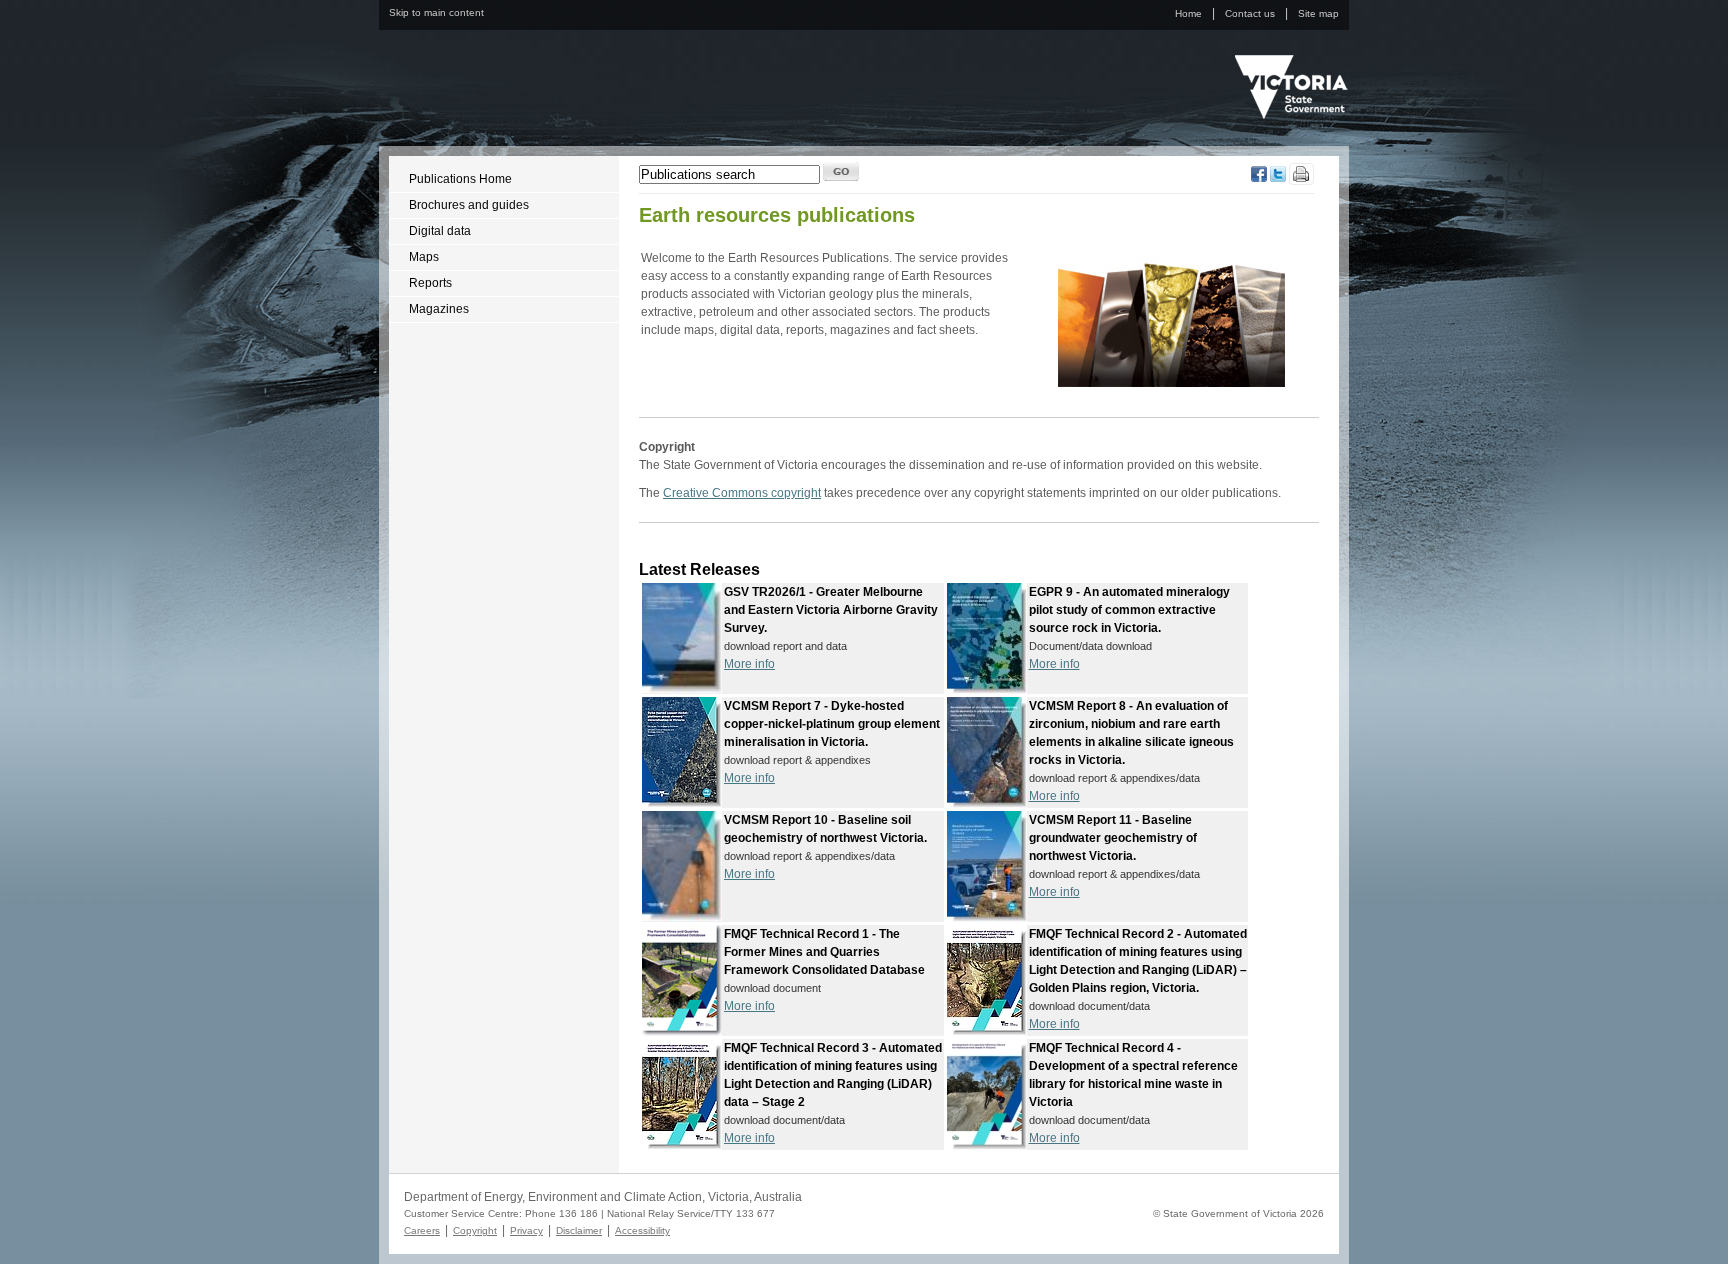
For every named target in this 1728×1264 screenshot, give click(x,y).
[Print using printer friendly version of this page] (1301, 181)
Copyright (475, 1230)
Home (1188, 13)
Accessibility (642, 1230)
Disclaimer (579, 1230)
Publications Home (460, 179)
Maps (424, 257)
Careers (422, 1230)
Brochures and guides (469, 205)
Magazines (439, 309)
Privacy (526, 1230)
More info (749, 664)
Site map (1318, 13)
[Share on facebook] (1259, 178)
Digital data (440, 231)
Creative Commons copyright (742, 493)
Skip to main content (436, 12)
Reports (430, 283)
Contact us (1250, 13)
